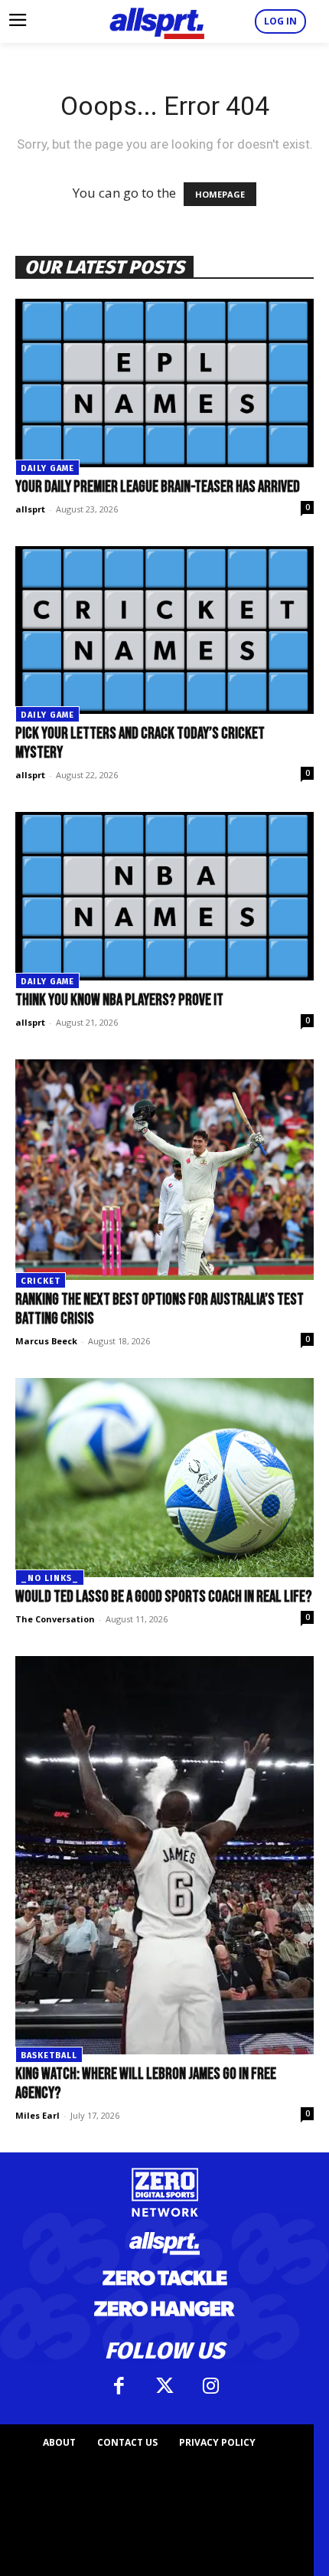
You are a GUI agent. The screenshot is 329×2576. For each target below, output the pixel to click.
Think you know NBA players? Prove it (119, 1000)
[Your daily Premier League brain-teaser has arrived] (164, 383)
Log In (280, 21)
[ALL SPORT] (157, 21)
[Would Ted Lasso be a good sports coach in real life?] (164, 1478)
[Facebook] (119, 2386)
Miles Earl (37, 2115)
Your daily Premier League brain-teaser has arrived (158, 487)
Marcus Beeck (46, 1341)
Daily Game (47, 468)
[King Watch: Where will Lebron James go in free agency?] (164, 1855)
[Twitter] (164, 2386)
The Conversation (55, 1619)
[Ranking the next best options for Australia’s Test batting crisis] (164, 1170)
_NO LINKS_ (50, 1578)
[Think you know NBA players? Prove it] (164, 896)
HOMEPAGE (220, 194)
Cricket (41, 1281)
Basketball (49, 2056)
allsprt (30, 509)
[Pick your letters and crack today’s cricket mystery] (164, 630)
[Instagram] (210, 2386)
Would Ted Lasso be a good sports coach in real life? (164, 1597)
